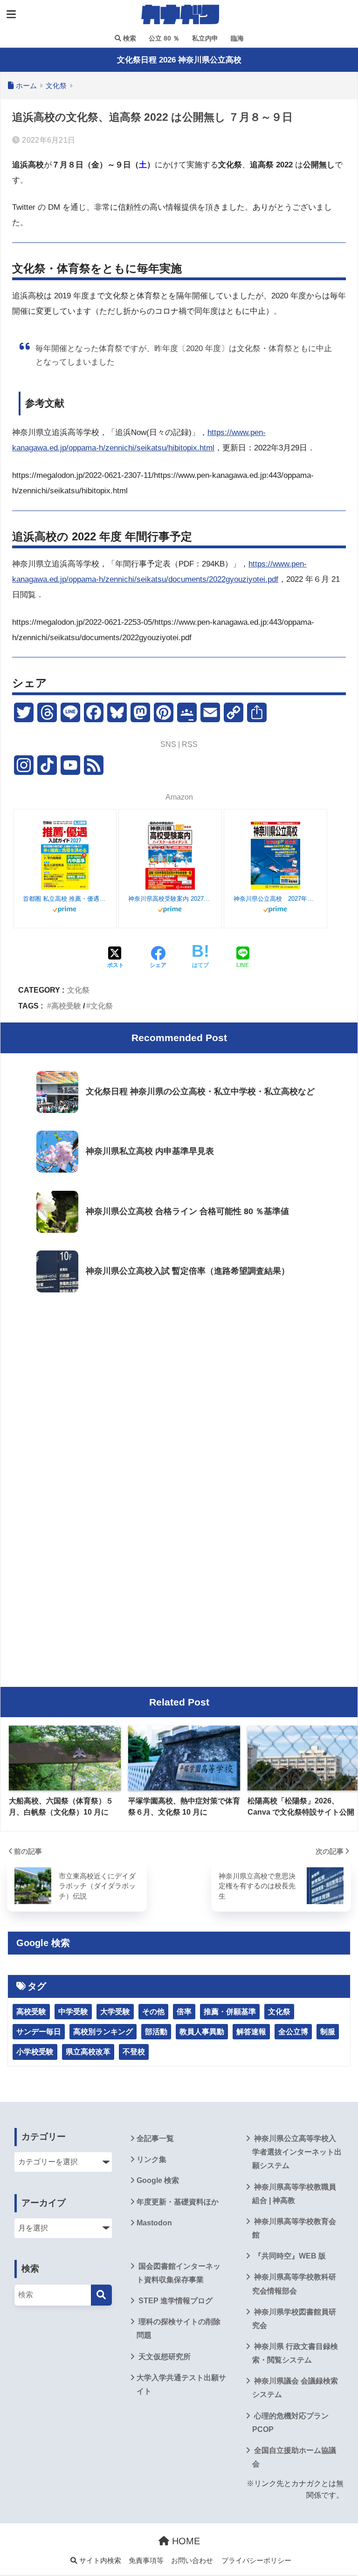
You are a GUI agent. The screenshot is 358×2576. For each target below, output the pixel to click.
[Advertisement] (179, 1375)
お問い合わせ (192, 2561)
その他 (153, 2012)
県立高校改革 (88, 2052)
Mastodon (154, 2223)
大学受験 (115, 2012)
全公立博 (293, 2032)
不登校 (134, 2052)
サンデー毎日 (39, 2032)
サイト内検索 (99, 2561)
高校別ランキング (103, 2032)
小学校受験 (35, 2052)
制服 (328, 2032)
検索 (129, 38)
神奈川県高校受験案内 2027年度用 (170, 899)
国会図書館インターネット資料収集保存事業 (179, 2273)
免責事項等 (146, 2561)
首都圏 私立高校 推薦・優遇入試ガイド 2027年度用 (65, 899)
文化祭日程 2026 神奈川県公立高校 (179, 60)
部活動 (156, 2032)
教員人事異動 (202, 2032)
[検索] (101, 2295)
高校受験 (66, 1006)
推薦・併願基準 (230, 2012)
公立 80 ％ (163, 38)
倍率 (184, 2012)
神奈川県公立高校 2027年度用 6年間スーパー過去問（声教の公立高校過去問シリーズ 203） (275, 899)
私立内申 (204, 38)
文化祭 (78, 990)
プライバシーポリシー (256, 2561)
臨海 (236, 38)
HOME (185, 2541)
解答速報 (251, 2032)
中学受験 (73, 2012)
